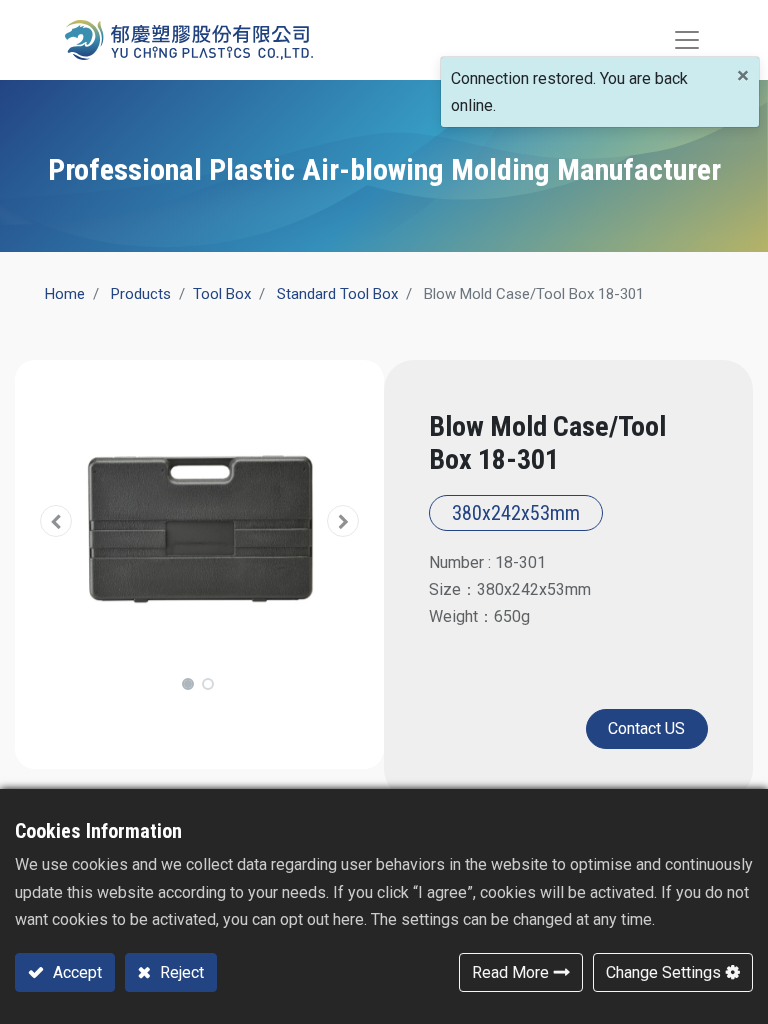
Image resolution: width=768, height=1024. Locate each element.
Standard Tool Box (337, 294)
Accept (75, 972)
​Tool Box (222, 294)
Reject (180, 972)
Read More (510, 972)
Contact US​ (646, 728)
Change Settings (663, 972)
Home (65, 294)
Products (141, 294)
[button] (56, 521)
